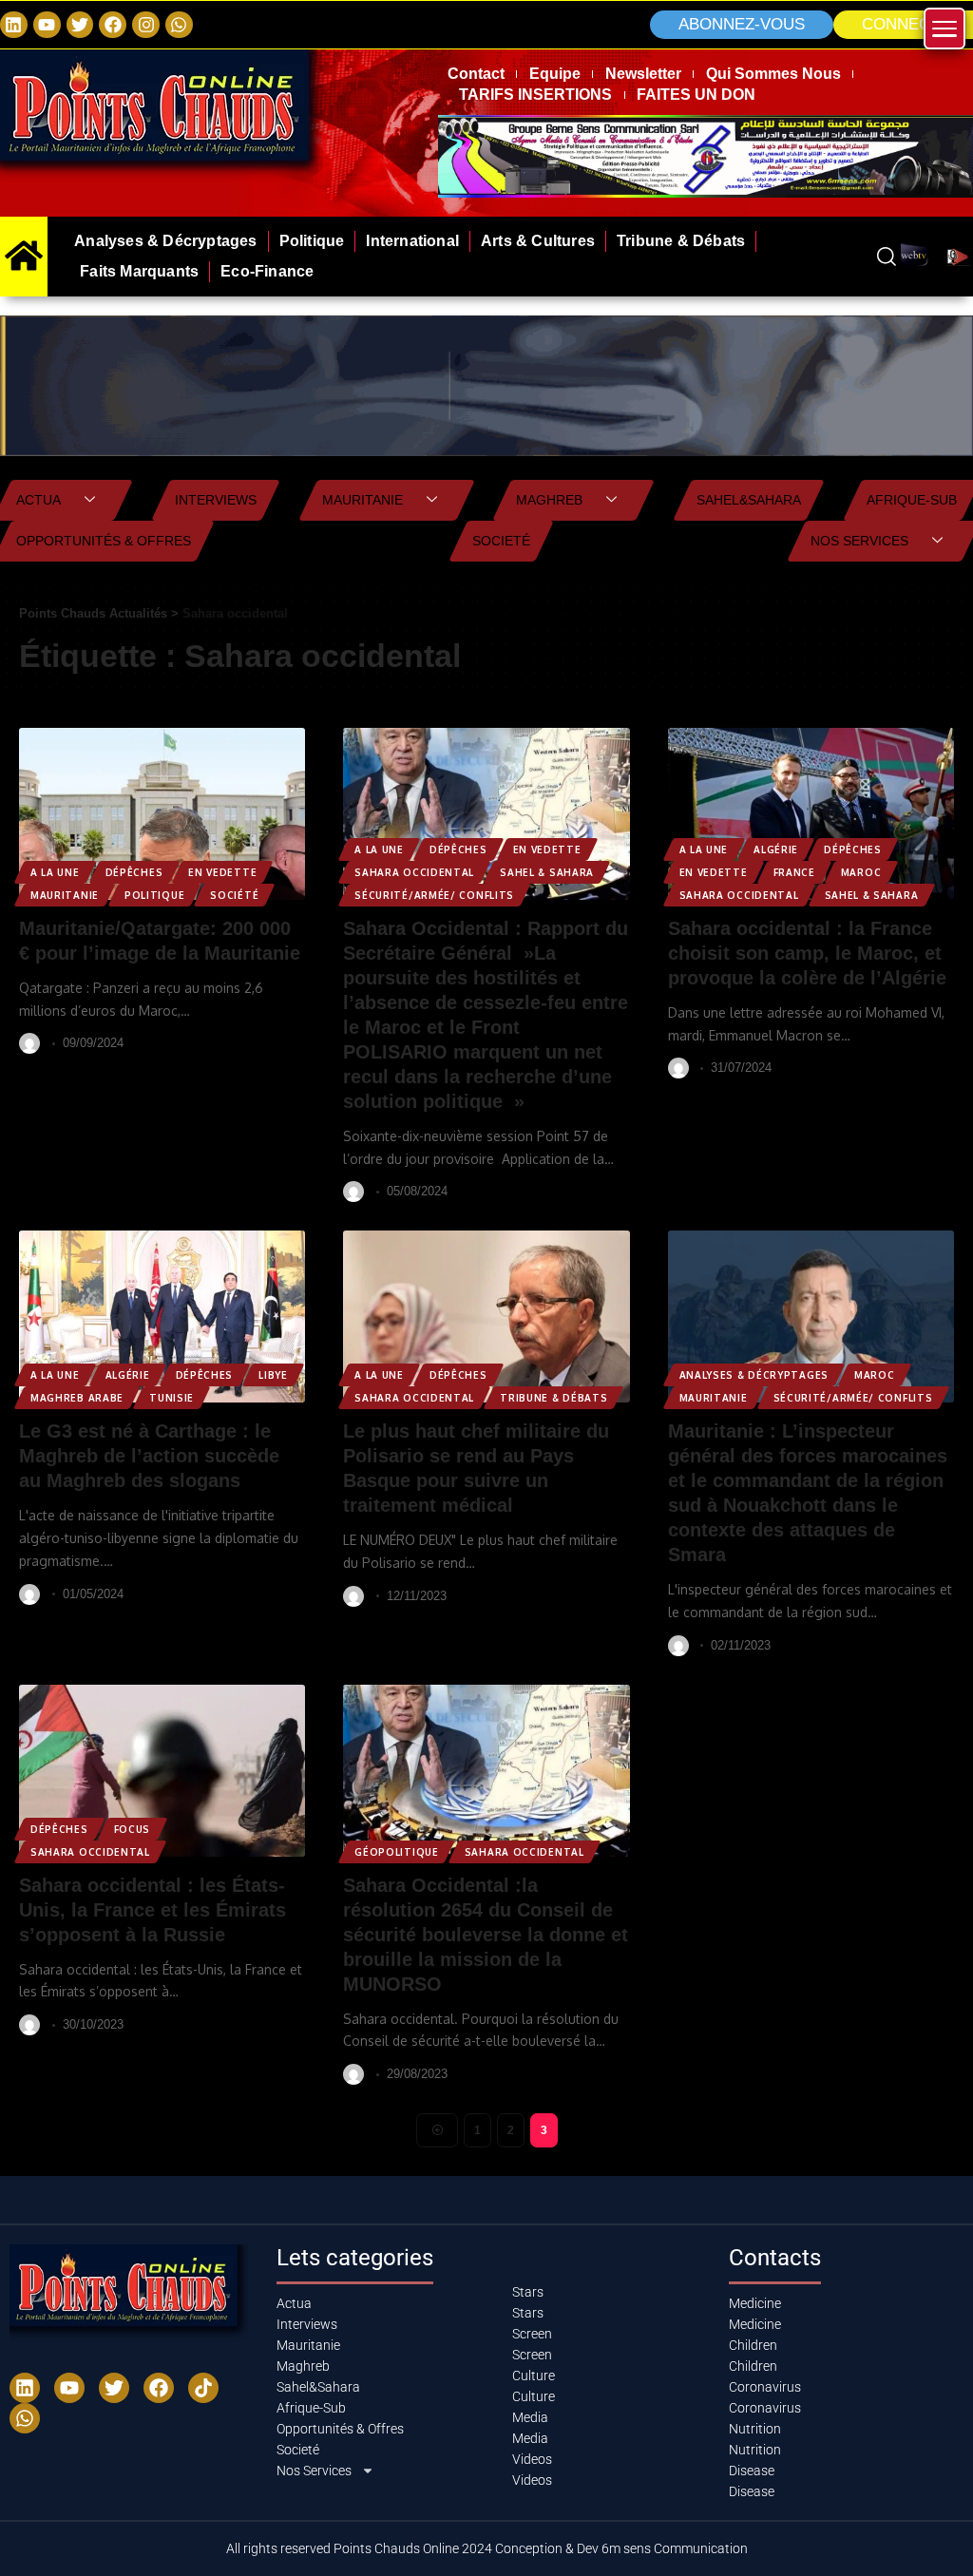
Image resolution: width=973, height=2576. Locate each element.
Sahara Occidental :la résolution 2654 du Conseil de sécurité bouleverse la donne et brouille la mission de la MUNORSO (486, 1935)
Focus (133, 1829)
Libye (273, 1375)
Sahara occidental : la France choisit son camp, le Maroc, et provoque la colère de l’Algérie (807, 953)
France (794, 872)
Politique (154, 895)
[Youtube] (69, 2388)
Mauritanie (362, 500)
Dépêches (134, 872)
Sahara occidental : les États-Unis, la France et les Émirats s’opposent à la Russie (153, 1910)
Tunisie (172, 1398)
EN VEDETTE (222, 872)
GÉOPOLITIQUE (396, 1852)
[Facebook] (113, 25)
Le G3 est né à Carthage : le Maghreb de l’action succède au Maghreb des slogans (149, 1456)
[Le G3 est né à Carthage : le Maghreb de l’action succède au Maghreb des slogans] (162, 1317)
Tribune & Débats (553, 1398)
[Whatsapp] (179, 25)
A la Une (55, 872)
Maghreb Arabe (77, 1398)
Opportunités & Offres (104, 541)
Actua (38, 500)
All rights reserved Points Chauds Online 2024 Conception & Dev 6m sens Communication (487, 2548)
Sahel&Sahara (749, 500)
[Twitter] (80, 25)
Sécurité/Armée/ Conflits (434, 895)
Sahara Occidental (414, 872)
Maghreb (549, 500)
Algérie (776, 849)
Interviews (216, 500)
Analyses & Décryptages (754, 1375)
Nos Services (859, 541)
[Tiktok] (203, 2388)
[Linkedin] (14, 25)
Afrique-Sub (912, 500)
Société (234, 895)
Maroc (861, 872)
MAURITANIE (65, 895)
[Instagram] (146, 25)
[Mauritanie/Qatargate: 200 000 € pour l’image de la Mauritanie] (162, 814)
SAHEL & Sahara (547, 872)
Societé (501, 541)
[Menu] (944, 29)
